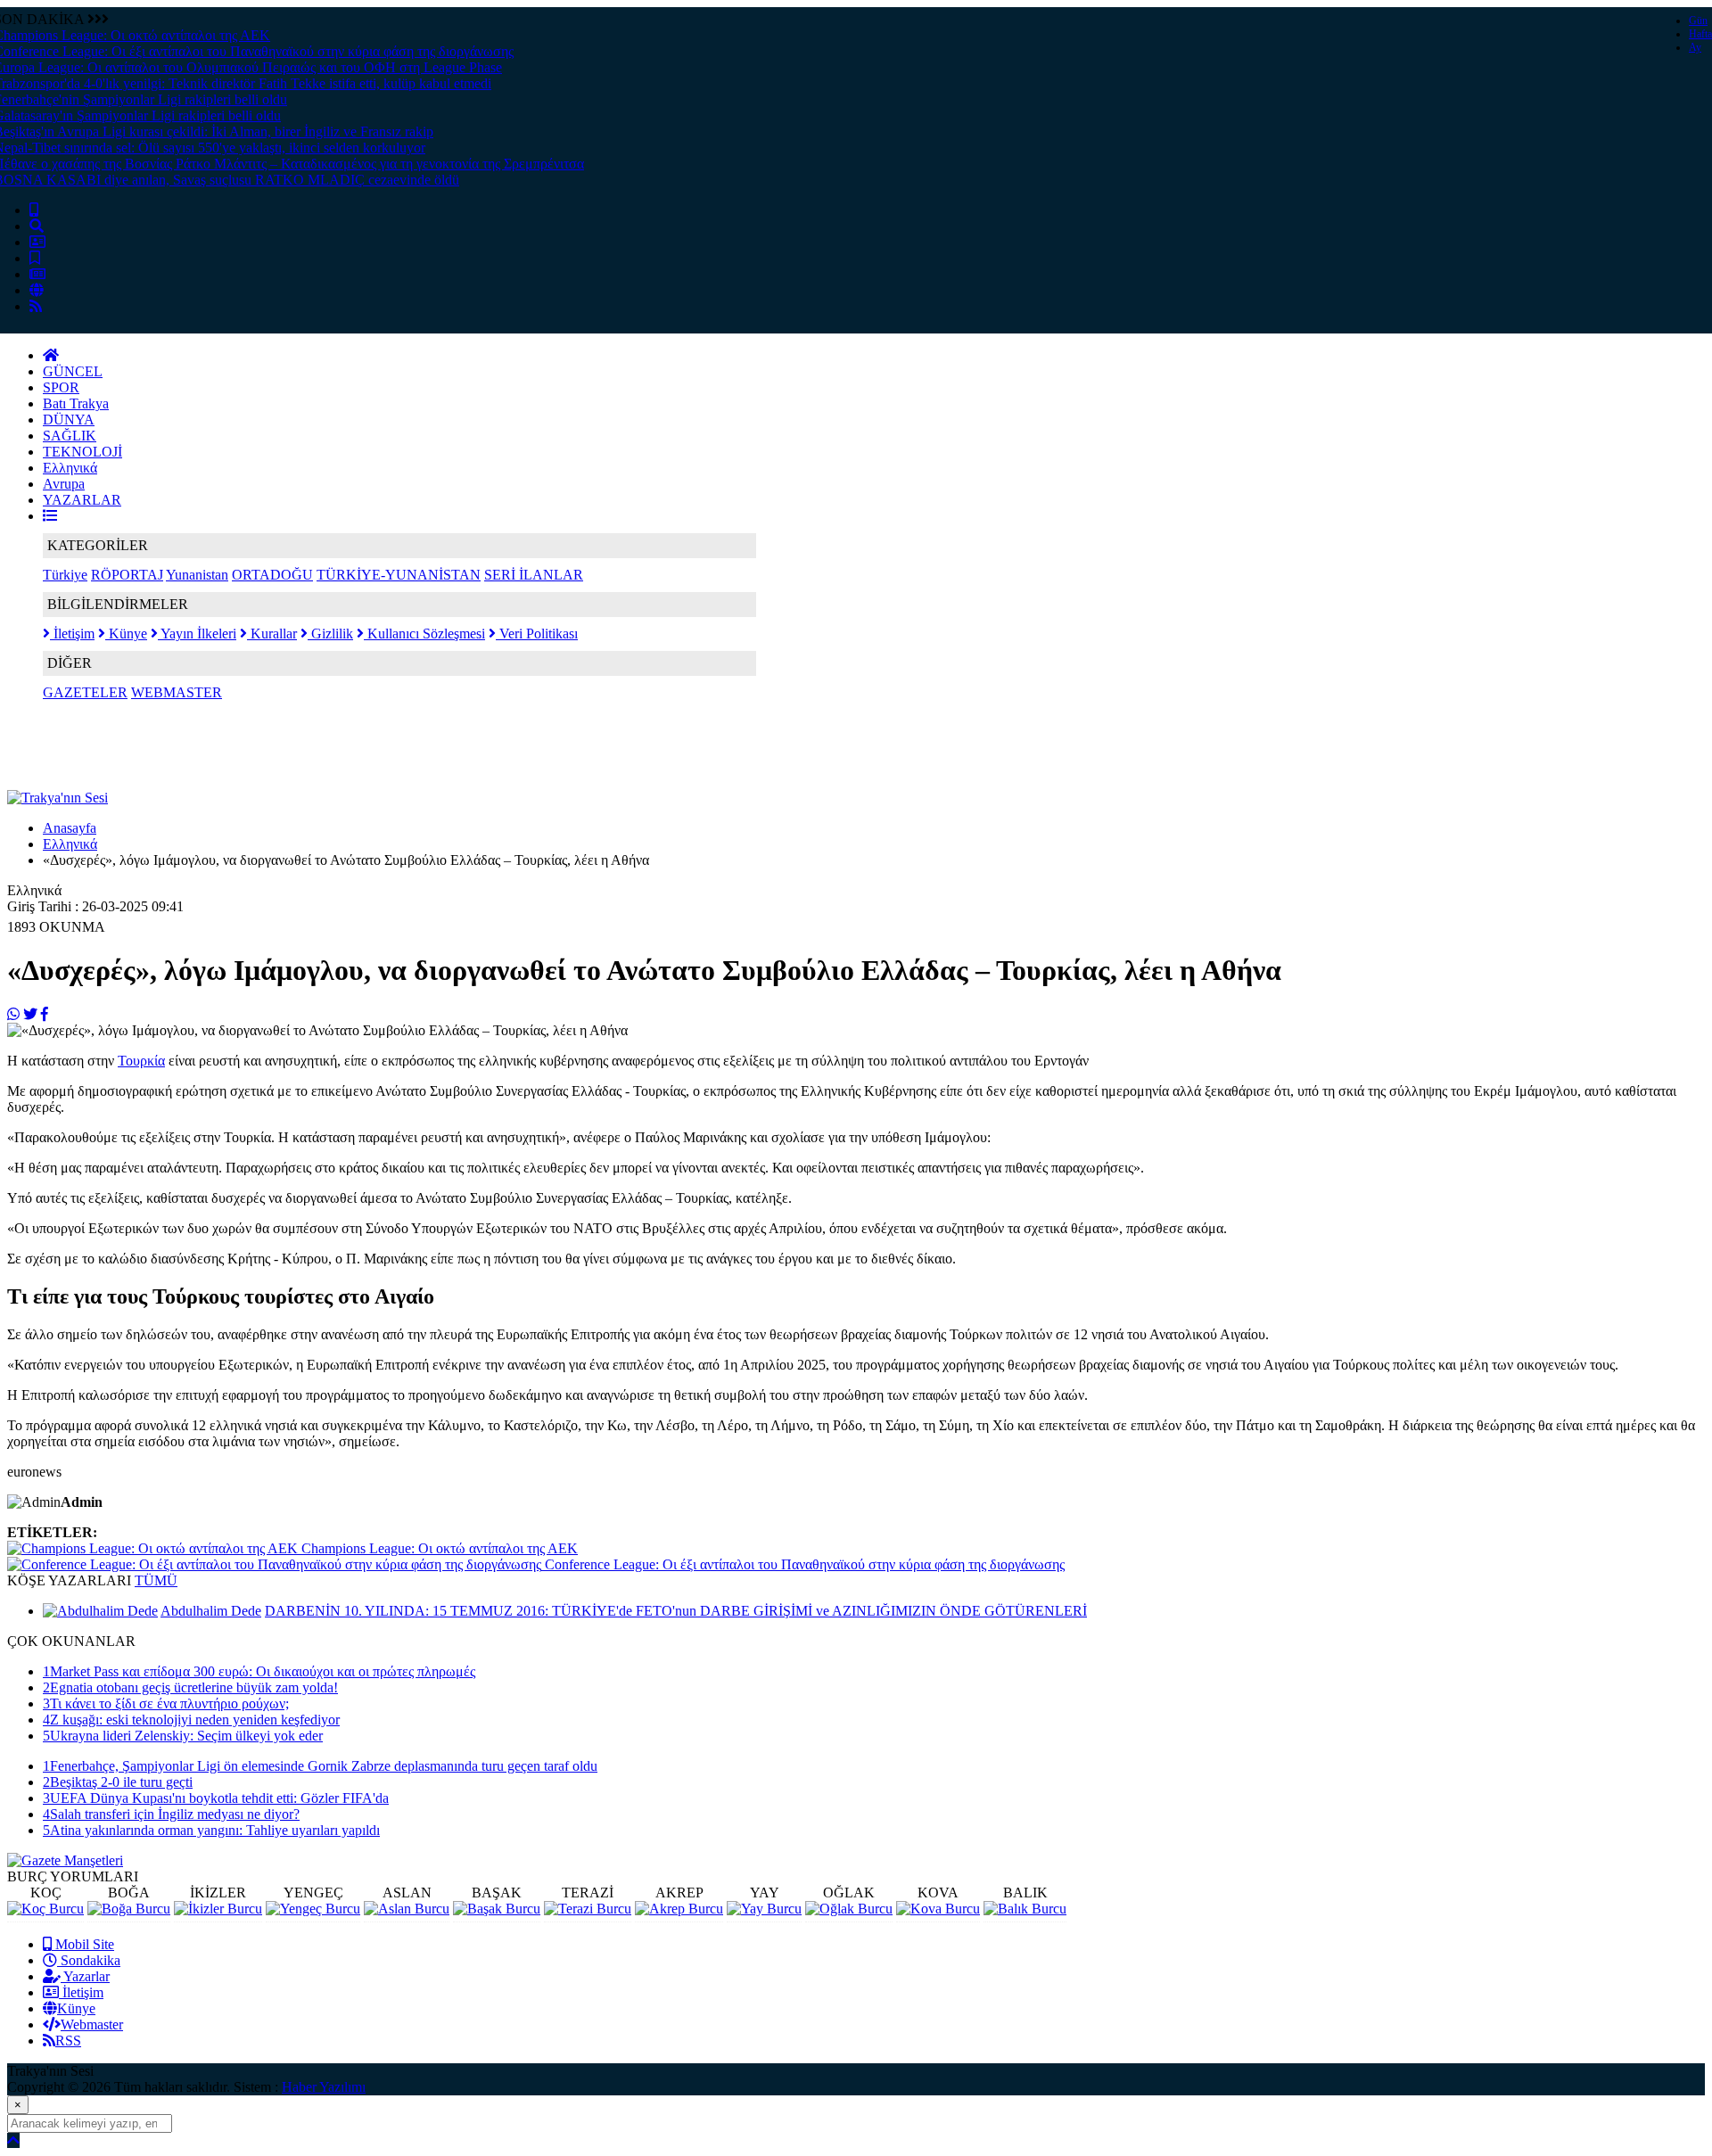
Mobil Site (83, 1944)
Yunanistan (197, 575)
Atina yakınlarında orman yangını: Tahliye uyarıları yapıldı (211, 1830)
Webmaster (92, 2024)
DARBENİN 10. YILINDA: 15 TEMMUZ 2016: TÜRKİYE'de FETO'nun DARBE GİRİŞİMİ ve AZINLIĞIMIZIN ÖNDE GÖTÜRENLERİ (676, 1611)
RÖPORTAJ (127, 575)
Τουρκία (141, 1061)
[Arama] (37, 226)
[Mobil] (34, 210)
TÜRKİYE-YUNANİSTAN (399, 575)
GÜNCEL (73, 371)
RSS (68, 2041)
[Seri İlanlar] (35, 258)
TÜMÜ (156, 1580)
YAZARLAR (82, 500)
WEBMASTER (177, 692)
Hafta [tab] (1700, 34)
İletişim (72, 634)
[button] (50, 516)
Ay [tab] (1695, 47)
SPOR (61, 387)
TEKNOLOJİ (82, 452)
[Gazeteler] (37, 274)
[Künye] (37, 290)
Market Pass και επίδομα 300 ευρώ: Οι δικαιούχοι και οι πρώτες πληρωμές (259, 1671)
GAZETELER (85, 692)
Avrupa (64, 484)
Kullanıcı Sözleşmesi (424, 634)
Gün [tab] (1698, 21)
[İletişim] (37, 242)
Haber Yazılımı (324, 2087)
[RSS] (36, 306)
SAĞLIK (70, 436)
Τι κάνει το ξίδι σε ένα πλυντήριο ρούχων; (166, 1703)
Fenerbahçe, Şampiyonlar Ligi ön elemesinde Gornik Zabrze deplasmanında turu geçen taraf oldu (320, 1766)
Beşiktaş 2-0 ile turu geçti (118, 1782)
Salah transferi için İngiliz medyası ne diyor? (171, 1814)
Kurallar (272, 634)
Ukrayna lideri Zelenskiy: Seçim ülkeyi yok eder (183, 1736)
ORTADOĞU (272, 575)
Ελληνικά (70, 468)
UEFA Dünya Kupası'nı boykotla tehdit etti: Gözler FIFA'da (216, 1798)
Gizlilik (330, 634)
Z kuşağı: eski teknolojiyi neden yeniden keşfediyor (191, 1720)
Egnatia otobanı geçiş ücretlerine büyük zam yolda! (190, 1687)
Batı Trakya (76, 403)
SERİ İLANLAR (534, 575)
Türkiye (65, 575)
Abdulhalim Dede (211, 1611)
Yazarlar (85, 1976)
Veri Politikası (537, 634)
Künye (126, 634)
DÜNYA (69, 420)
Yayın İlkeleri (197, 634)
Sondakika (89, 1960)
